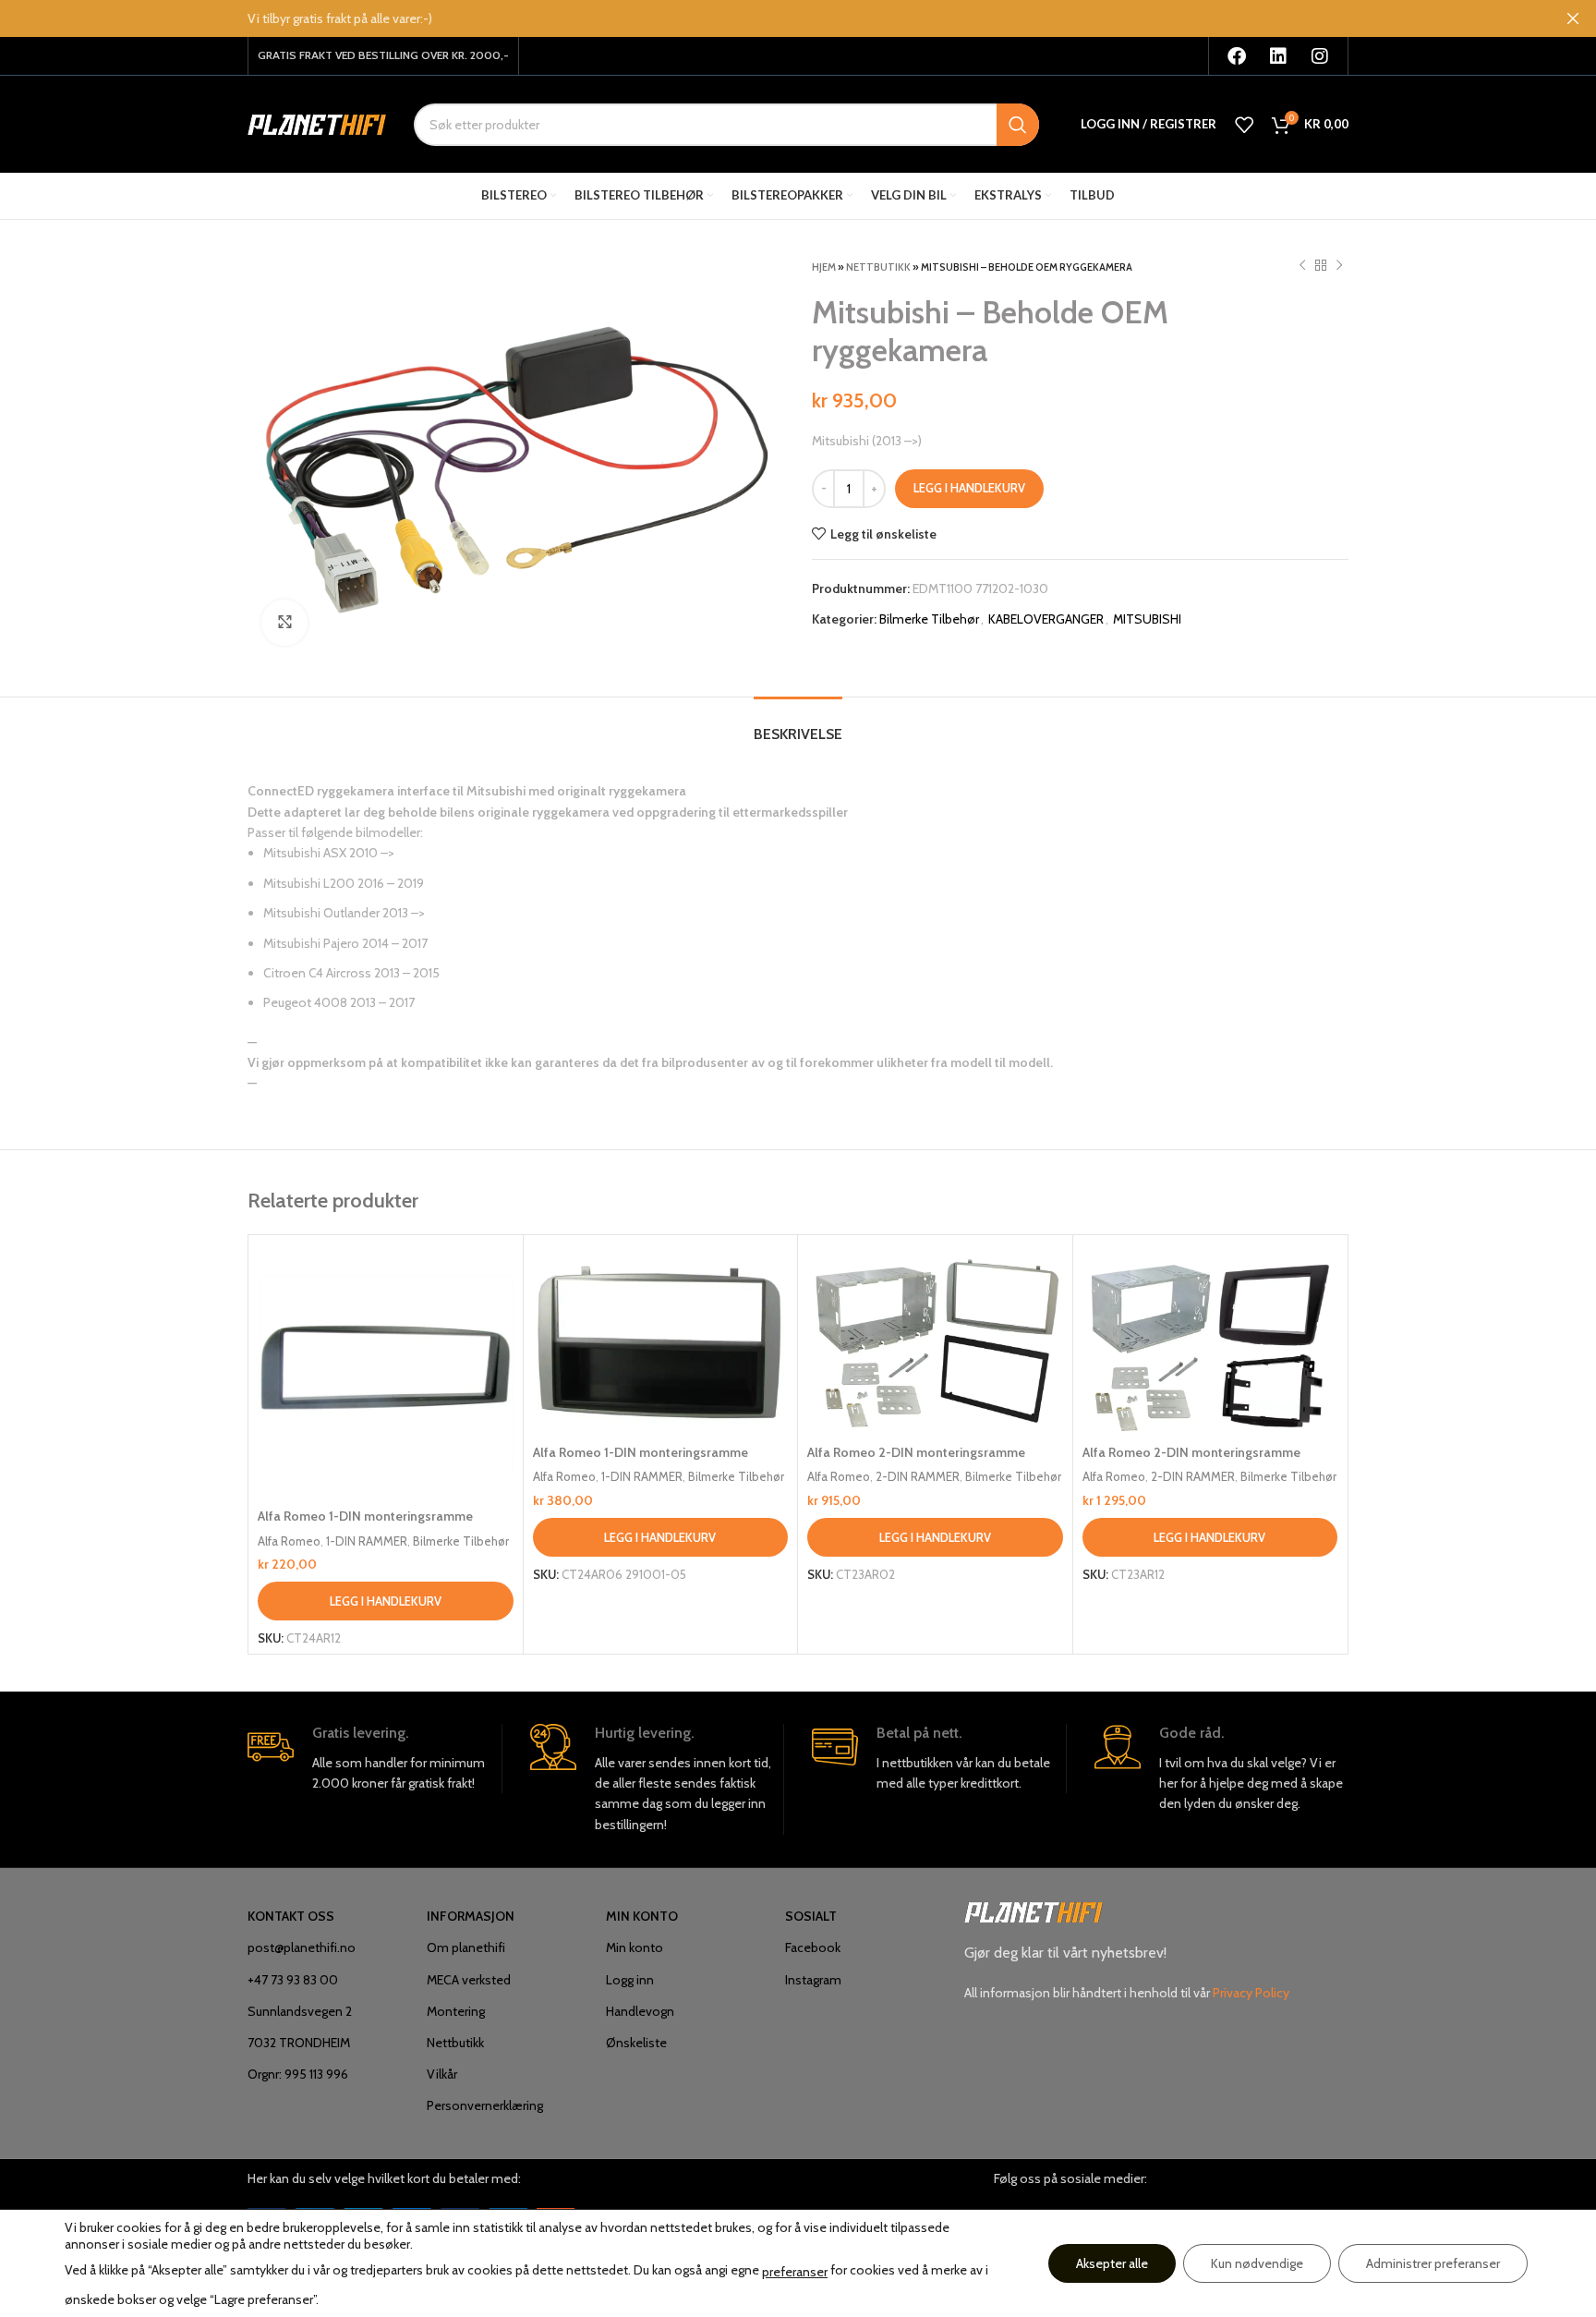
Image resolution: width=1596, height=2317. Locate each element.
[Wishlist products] (1244, 125)
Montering (456, 2011)
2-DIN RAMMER (918, 1476)
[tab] (798, 725)
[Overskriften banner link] (770, 18)
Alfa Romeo (289, 1541)
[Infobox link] (375, 1759)
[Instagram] (1320, 56)
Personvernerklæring (485, 2105)
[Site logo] (317, 123)
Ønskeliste (636, 2043)
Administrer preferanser (1433, 2263)
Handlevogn (640, 2011)
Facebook (813, 1947)
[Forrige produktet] (1302, 266)
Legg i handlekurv (969, 488)
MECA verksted (469, 1980)
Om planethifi (466, 1947)
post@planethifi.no (302, 1947)
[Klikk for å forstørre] (284, 623)
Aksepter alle (1112, 2263)
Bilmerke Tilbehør (929, 619)
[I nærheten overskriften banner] (1573, 18)
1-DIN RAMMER (367, 1541)
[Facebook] (1237, 56)
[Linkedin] (1278, 56)
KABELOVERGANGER (1046, 619)
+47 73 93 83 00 (293, 1980)
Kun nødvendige (1257, 2263)
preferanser (795, 2272)
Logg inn (630, 1980)
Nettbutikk (878, 267)
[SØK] (1018, 125)
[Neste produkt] (1339, 266)
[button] (386, 1601)
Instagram (813, 1980)
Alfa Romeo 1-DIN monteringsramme (365, 1516)
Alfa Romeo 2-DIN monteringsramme (916, 1452)
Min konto (635, 1947)
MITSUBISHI (1147, 619)
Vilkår (442, 2074)
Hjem (824, 267)
